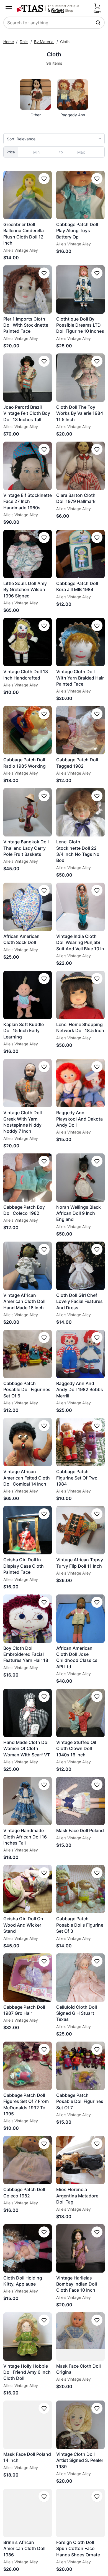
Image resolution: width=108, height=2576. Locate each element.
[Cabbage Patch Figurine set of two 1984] (80, 1442)
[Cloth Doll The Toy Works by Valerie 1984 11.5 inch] (80, 378)
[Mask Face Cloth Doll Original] (80, 2337)
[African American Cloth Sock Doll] (28, 907)
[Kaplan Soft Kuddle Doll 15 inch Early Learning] (28, 995)
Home (9, 42)
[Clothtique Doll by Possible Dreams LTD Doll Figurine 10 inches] (80, 289)
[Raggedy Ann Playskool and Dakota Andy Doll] (80, 1083)
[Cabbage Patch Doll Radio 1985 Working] (28, 730)
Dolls (24, 42)
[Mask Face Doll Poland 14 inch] (28, 2425)
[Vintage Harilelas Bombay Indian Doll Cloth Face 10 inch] (80, 2248)
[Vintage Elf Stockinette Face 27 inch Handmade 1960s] (28, 466)
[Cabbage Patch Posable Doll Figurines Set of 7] (80, 2066)
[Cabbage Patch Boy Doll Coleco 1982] (28, 1178)
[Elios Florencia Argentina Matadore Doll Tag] (80, 2160)
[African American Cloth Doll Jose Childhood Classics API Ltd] (80, 1619)
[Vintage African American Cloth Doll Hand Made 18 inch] (28, 1266)
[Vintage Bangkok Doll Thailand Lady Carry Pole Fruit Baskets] (28, 812)
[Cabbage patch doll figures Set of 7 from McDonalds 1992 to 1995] (28, 2066)
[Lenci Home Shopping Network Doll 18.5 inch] (80, 995)
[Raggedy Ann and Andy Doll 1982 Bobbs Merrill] (80, 1354)
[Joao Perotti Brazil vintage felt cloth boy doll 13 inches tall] (28, 378)
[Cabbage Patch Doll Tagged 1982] (80, 730)
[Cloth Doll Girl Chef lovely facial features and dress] (80, 1266)
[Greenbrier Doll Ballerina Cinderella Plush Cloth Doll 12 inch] (28, 195)
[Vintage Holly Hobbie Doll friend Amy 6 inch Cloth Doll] (28, 2337)
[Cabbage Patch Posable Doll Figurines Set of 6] (28, 1354)
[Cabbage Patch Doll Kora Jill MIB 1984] (80, 554)
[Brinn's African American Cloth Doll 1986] (28, 2513)
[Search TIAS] (99, 23)
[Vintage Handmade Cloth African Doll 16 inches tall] (28, 1801)
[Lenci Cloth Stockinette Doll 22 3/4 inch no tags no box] (80, 812)
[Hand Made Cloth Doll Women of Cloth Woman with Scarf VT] (28, 1713)
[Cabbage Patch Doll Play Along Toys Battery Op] (80, 195)
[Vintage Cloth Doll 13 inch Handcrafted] (28, 642)
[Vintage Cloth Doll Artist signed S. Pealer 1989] (80, 2425)
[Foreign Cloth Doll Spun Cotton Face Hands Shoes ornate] (80, 2513)
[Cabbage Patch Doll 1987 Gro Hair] (28, 1978)
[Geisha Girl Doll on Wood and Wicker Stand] (28, 1889)
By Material (44, 42)
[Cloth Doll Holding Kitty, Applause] (28, 2248)
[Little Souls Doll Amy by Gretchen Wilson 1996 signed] (28, 554)
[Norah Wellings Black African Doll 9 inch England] (80, 1178)
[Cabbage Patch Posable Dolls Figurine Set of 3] (80, 1889)
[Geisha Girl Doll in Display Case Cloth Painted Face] (28, 1530)
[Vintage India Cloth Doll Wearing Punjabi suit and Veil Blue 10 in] (80, 907)
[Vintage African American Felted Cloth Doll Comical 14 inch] (28, 1442)
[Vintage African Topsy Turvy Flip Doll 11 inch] (80, 1530)
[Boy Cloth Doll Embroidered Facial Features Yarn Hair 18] (28, 1619)
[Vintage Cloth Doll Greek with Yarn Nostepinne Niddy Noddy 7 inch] (28, 1083)
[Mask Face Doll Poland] (80, 1801)
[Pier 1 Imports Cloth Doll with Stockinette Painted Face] (28, 289)
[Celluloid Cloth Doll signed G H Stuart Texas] (80, 1978)
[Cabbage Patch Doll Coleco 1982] (28, 2160)
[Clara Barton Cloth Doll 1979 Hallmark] (80, 466)
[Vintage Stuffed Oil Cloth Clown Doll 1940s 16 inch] (80, 1713)
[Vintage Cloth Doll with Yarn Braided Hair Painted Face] (80, 642)
